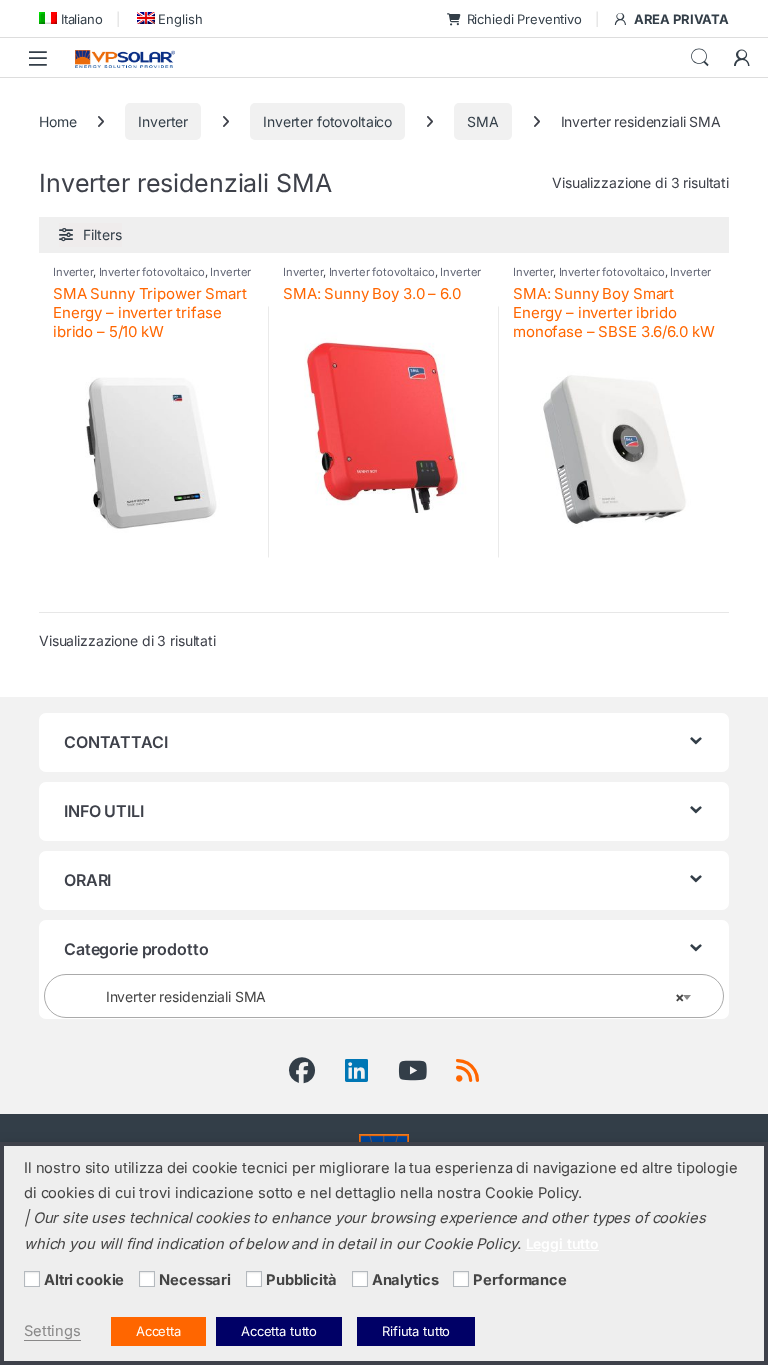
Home (57, 121)
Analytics (405, 1280)
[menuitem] (71, 18)
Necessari (195, 1280)
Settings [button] (52, 1331)
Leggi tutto (562, 1243)
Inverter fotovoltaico (327, 121)
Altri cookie (84, 1280)
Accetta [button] (158, 1331)
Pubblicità (301, 1280)
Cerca (700, 58)
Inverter (163, 121)
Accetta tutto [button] (279, 1331)
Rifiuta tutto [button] (416, 1331)
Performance (519, 1280)
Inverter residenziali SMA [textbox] (378, 996)
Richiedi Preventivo (524, 19)
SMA (483, 121)
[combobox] (384, 996)
